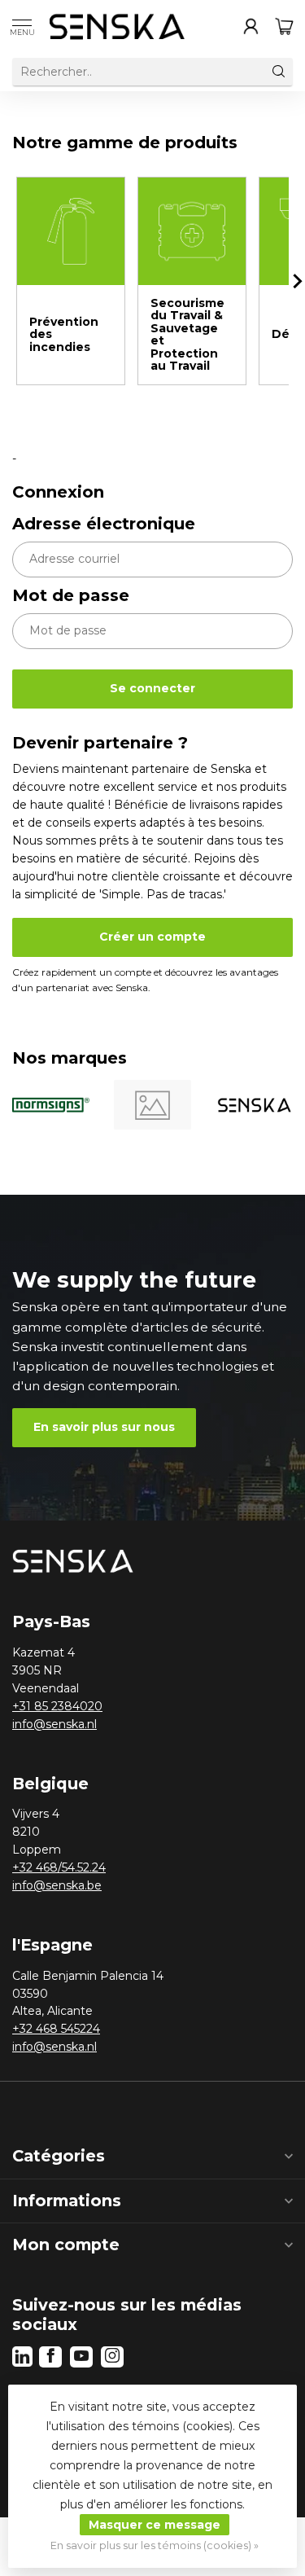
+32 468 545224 (56, 2029)
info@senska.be (57, 1885)
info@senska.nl (54, 1724)
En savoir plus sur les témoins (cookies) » (155, 2545)
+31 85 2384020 (57, 1706)
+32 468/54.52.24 (59, 1867)
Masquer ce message (155, 2525)
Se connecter (152, 688)
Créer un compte (152, 937)
